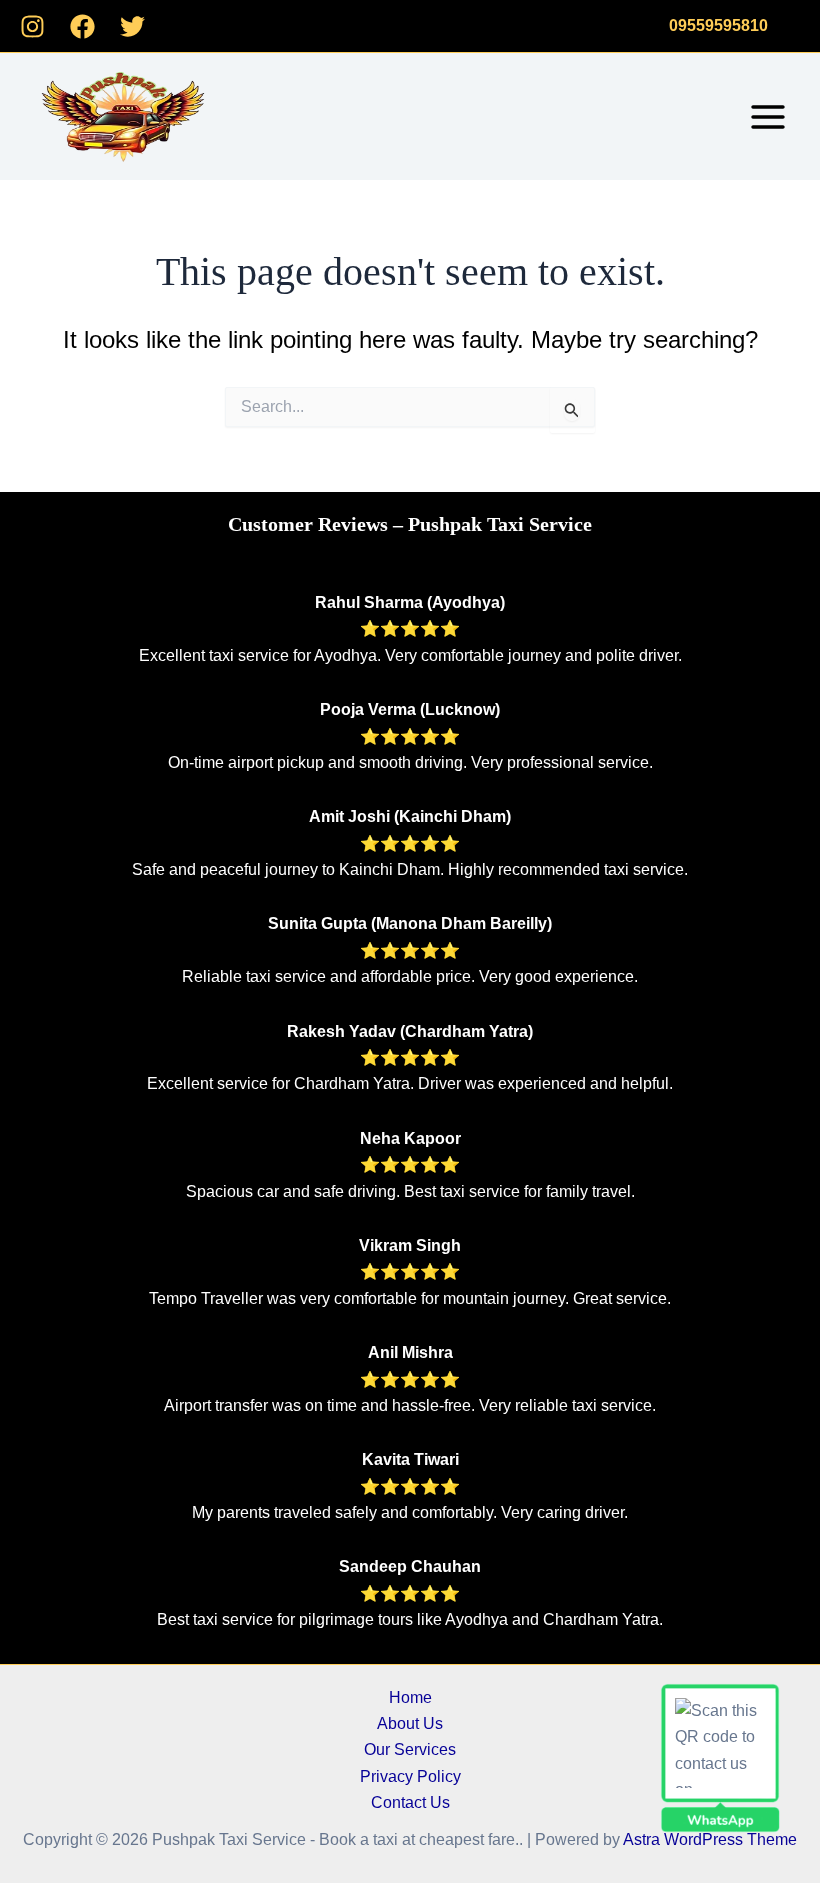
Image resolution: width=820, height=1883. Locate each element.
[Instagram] (32, 26)
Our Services (410, 1749)
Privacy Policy (410, 1776)
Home (410, 1697)
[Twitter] (132, 26)
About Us (410, 1723)
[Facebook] (82, 26)
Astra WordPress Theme (710, 1839)
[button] (718, 26)
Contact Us (410, 1802)
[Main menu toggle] (768, 117)
